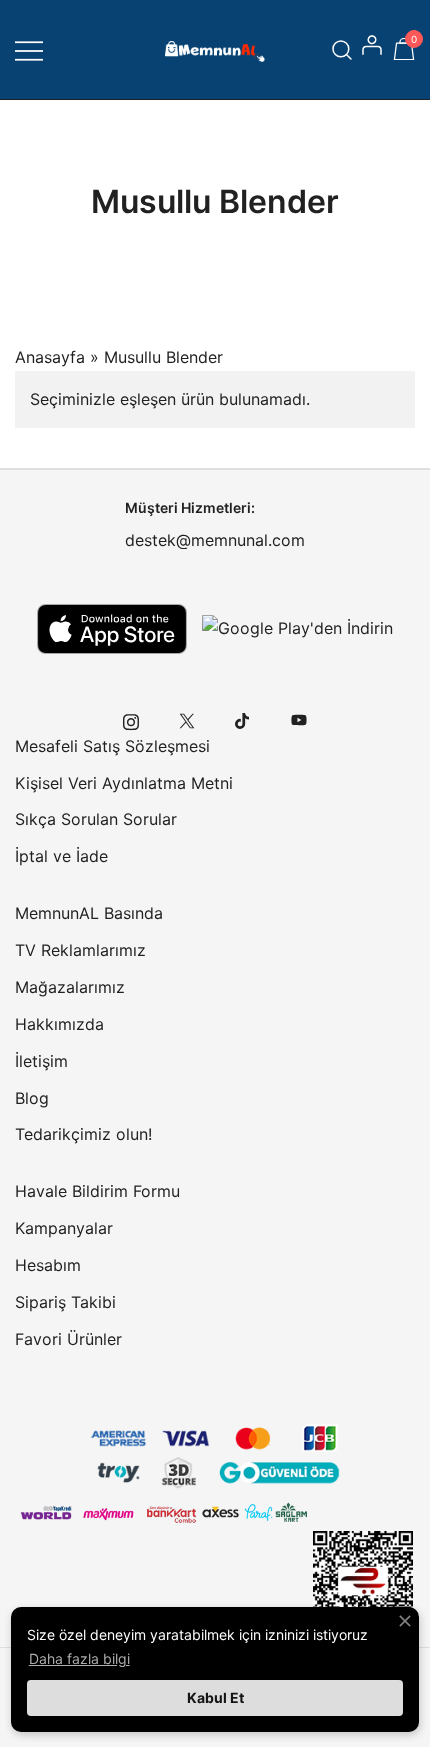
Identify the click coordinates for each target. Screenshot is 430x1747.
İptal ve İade (61, 856)
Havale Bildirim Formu (97, 1191)
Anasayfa (50, 357)
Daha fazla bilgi (79, 1658)
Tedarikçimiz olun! (83, 1134)
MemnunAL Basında (89, 913)
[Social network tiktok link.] (243, 720)
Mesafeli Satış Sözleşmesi (112, 746)
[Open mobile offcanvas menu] (29, 49)
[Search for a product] (342, 49)
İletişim (41, 1061)
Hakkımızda (59, 1024)
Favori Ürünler (68, 1339)
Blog (32, 1098)
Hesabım (48, 1265)
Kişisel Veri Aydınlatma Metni (124, 783)
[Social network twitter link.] (187, 720)
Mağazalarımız (70, 987)
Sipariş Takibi (65, 1302)
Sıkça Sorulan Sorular (96, 819)
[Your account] (374, 50)
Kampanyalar (64, 1228)
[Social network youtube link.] (299, 720)
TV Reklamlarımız (80, 950)
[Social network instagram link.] (131, 720)
